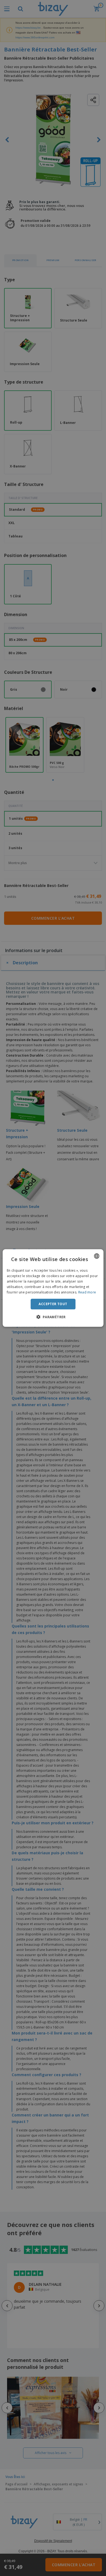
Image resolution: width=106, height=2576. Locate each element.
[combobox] (96, 1256)
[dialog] (53, 1288)
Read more (87, 1292)
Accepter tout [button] (53, 1304)
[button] (53, 1317)
